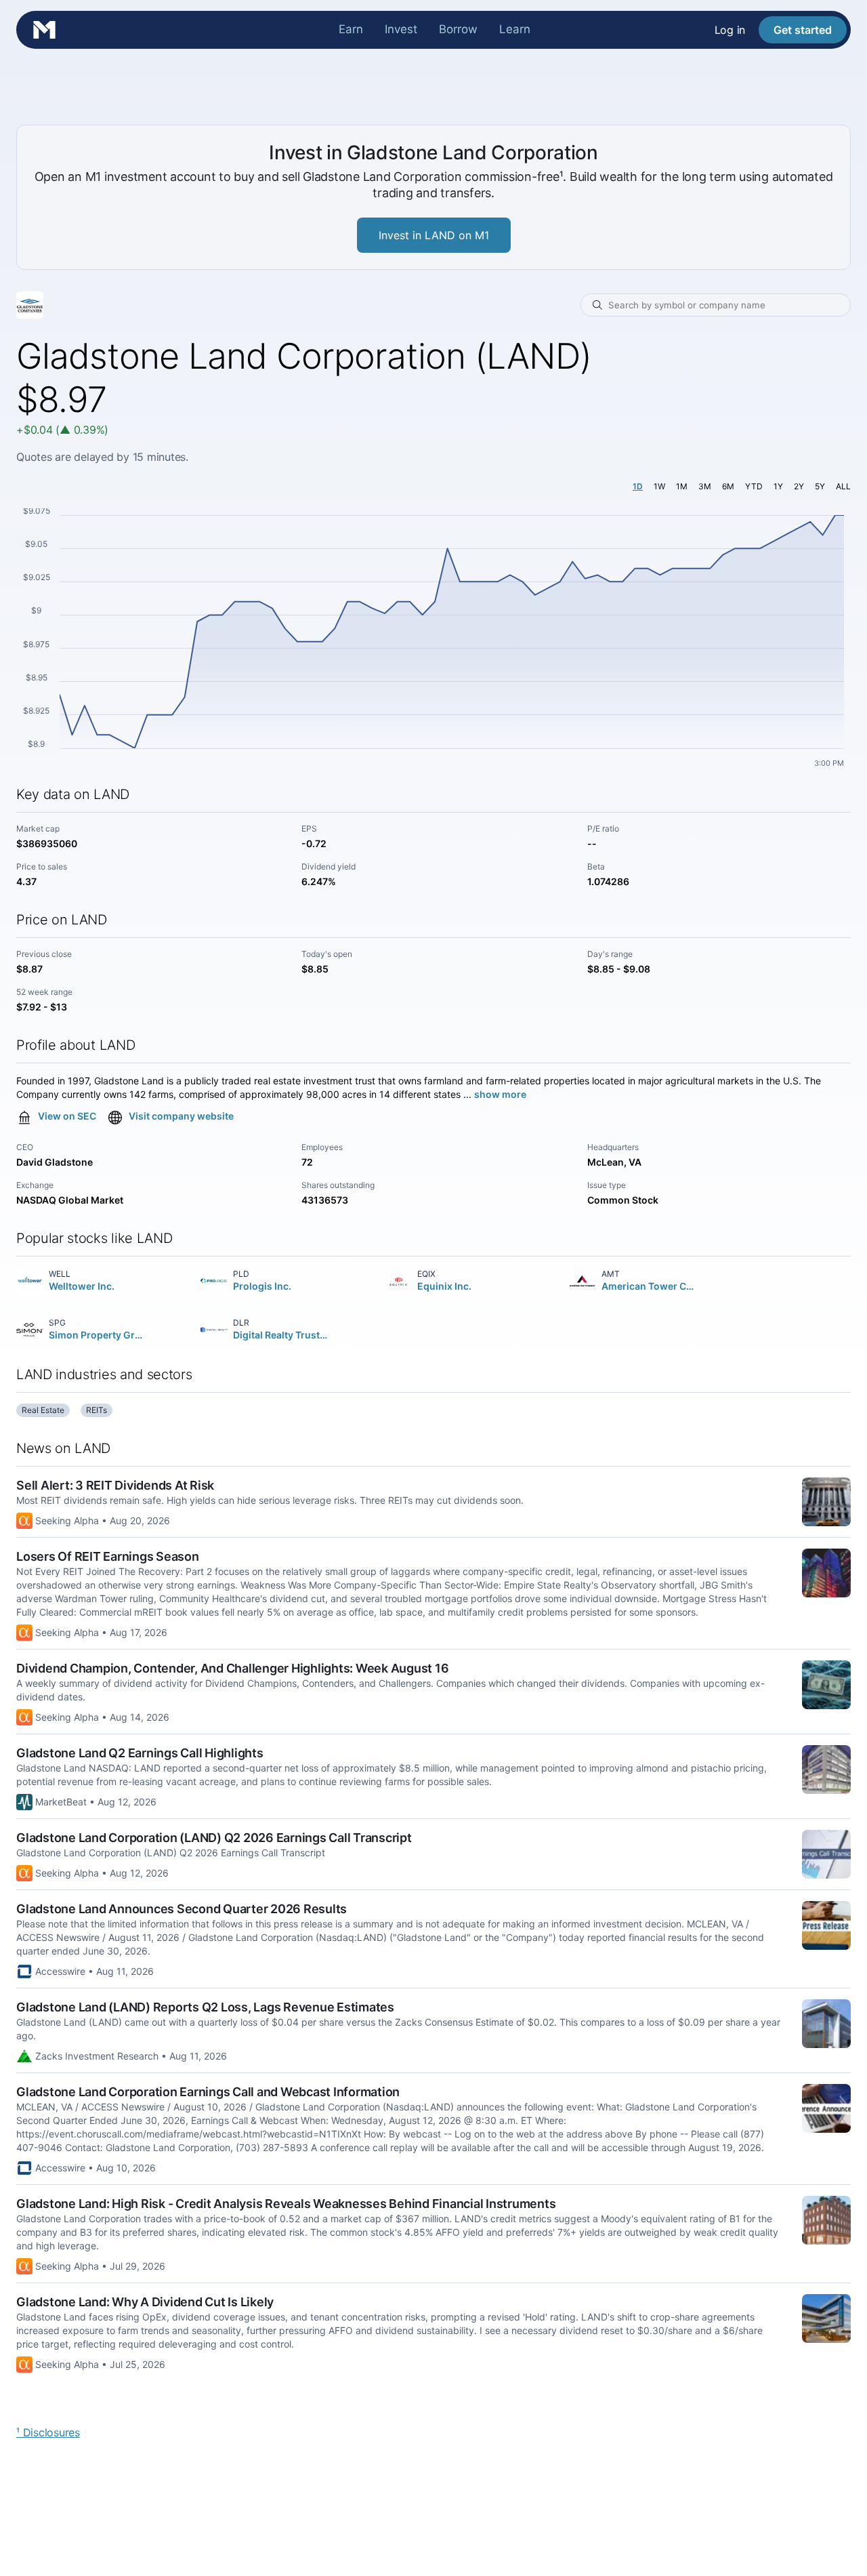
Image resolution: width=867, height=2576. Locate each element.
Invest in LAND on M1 (434, 235)
